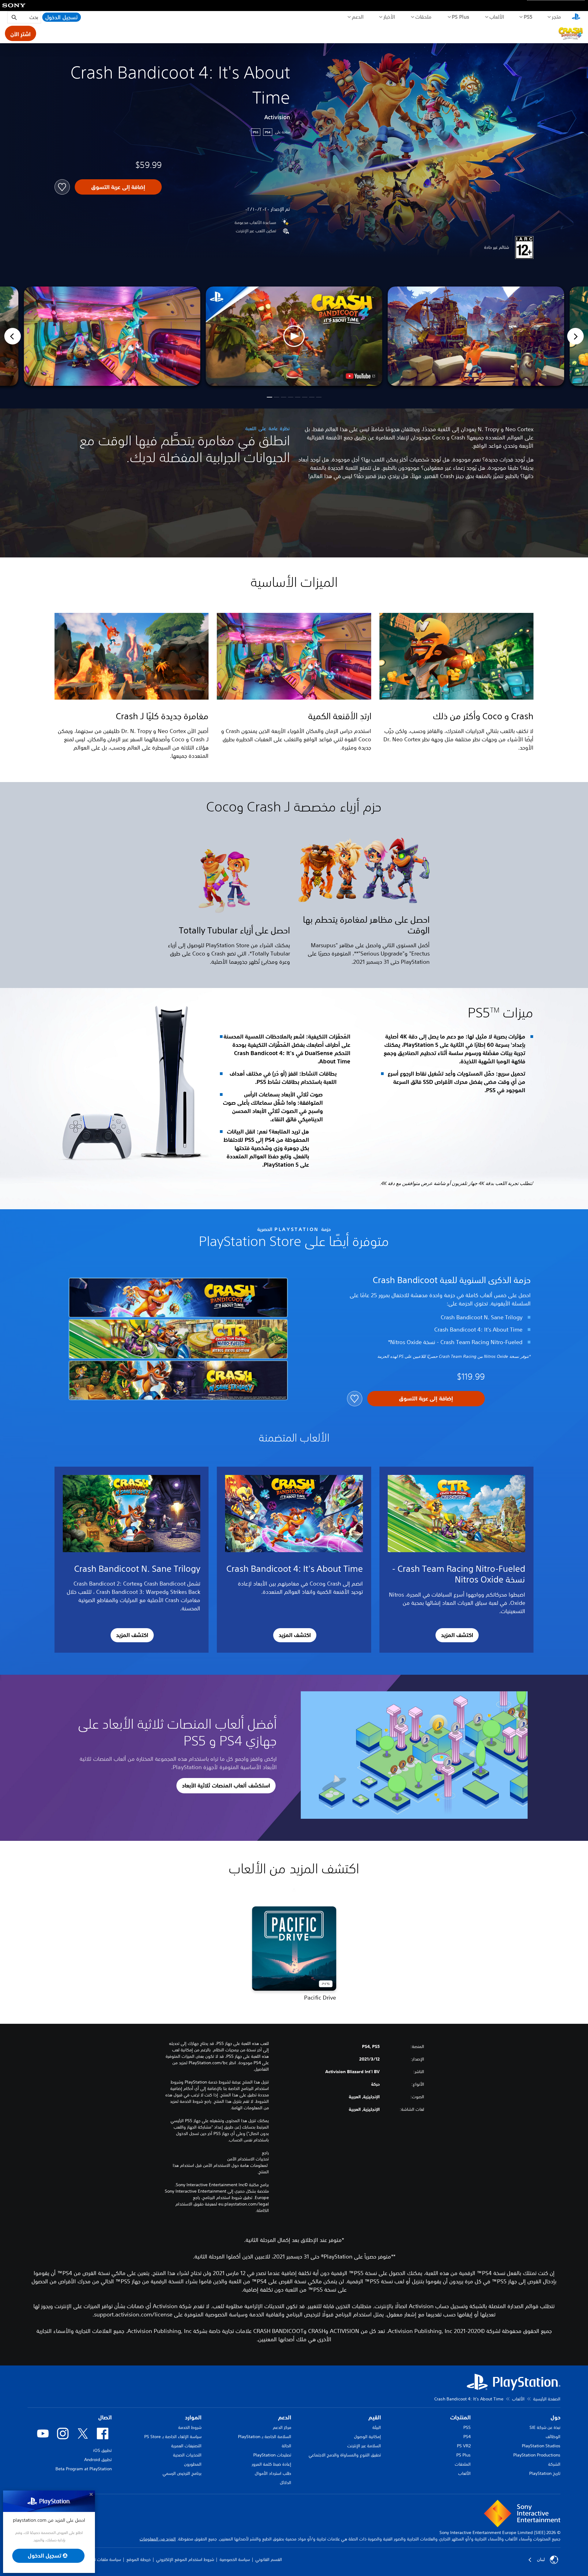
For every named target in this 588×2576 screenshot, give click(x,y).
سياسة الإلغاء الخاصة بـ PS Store (173, 2437)
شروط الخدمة (190, 2427)
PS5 (467, 2427)
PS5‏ (528, 17)
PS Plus (460, 17)
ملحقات (423, 17)
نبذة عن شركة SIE (545, 2427)
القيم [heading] (375, 2417)
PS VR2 (464, 2446)
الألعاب (497, 17)
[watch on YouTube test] (360, 376)
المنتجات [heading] (460, 2417)
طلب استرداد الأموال (273, 2473)
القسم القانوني (269, 2559)
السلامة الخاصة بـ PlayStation (265, 2437)
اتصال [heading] (105, 2417)
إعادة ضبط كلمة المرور (271, 2464)
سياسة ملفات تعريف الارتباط (97, 2559)
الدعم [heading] (285, 2417)
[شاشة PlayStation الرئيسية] (576, 17)
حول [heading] (556, 2417)
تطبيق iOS (102, 2450)
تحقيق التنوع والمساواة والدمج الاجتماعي (345, 2455)
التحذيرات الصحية (187, 2455)
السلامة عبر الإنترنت (364, 2446)
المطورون (193, 2464)
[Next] (575, 336)
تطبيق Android (98, 2460)
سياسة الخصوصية (235, 2559)
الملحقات (463, 2464)
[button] (294, 336)
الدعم (358, 17)
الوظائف (553, 2437)
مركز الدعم (282, 2427)
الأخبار (389, 17)
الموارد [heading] (193, 2417)
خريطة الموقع (139, 2559)
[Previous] (13, 336)
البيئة (377, 2427)
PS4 (467, 2437)
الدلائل (286, 2483)
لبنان (541, 2559)
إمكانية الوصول (367, 2437)
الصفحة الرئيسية (547, 2399)
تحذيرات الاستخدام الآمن (248, 2159)
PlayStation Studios (541, 2446)
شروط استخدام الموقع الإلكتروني (185, 2559)
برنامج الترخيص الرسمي (182, 2473)
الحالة (286, 2446)
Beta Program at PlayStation (84, 2469)
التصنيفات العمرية (186, 2446)
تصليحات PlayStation (272, 2455)
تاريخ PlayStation (545, 2473)
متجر (556, 17)
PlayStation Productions (537, 2455)
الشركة (554, 2464)
